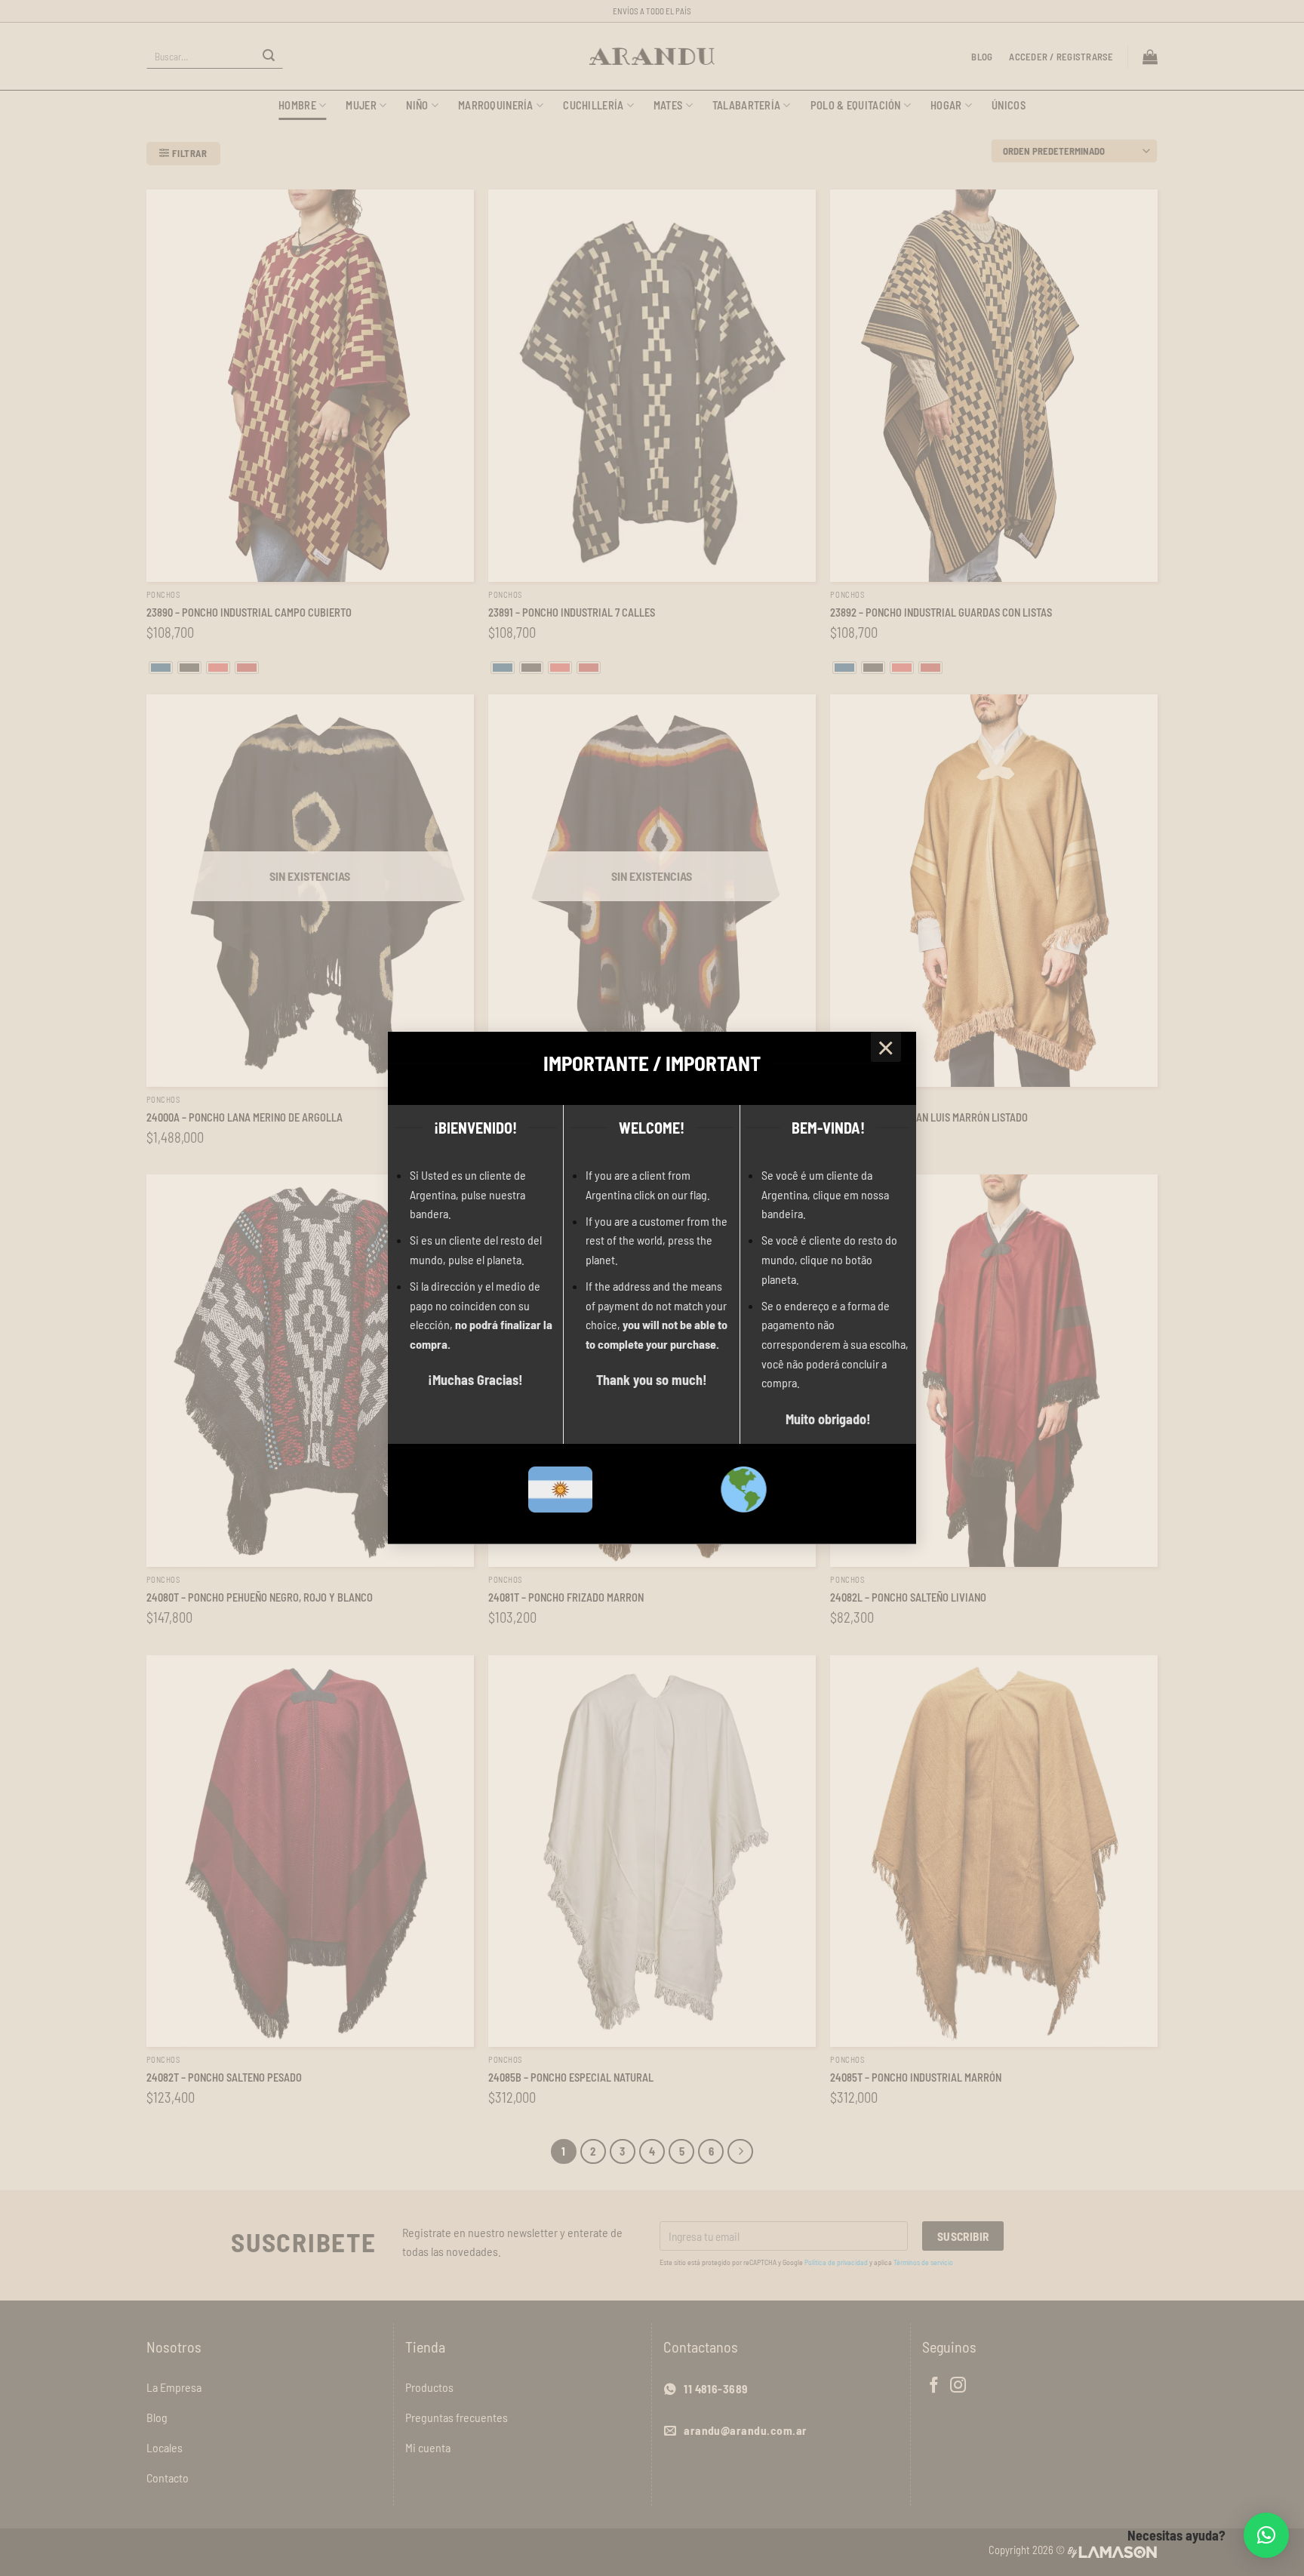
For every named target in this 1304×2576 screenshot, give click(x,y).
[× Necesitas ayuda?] (1266, 2535)
